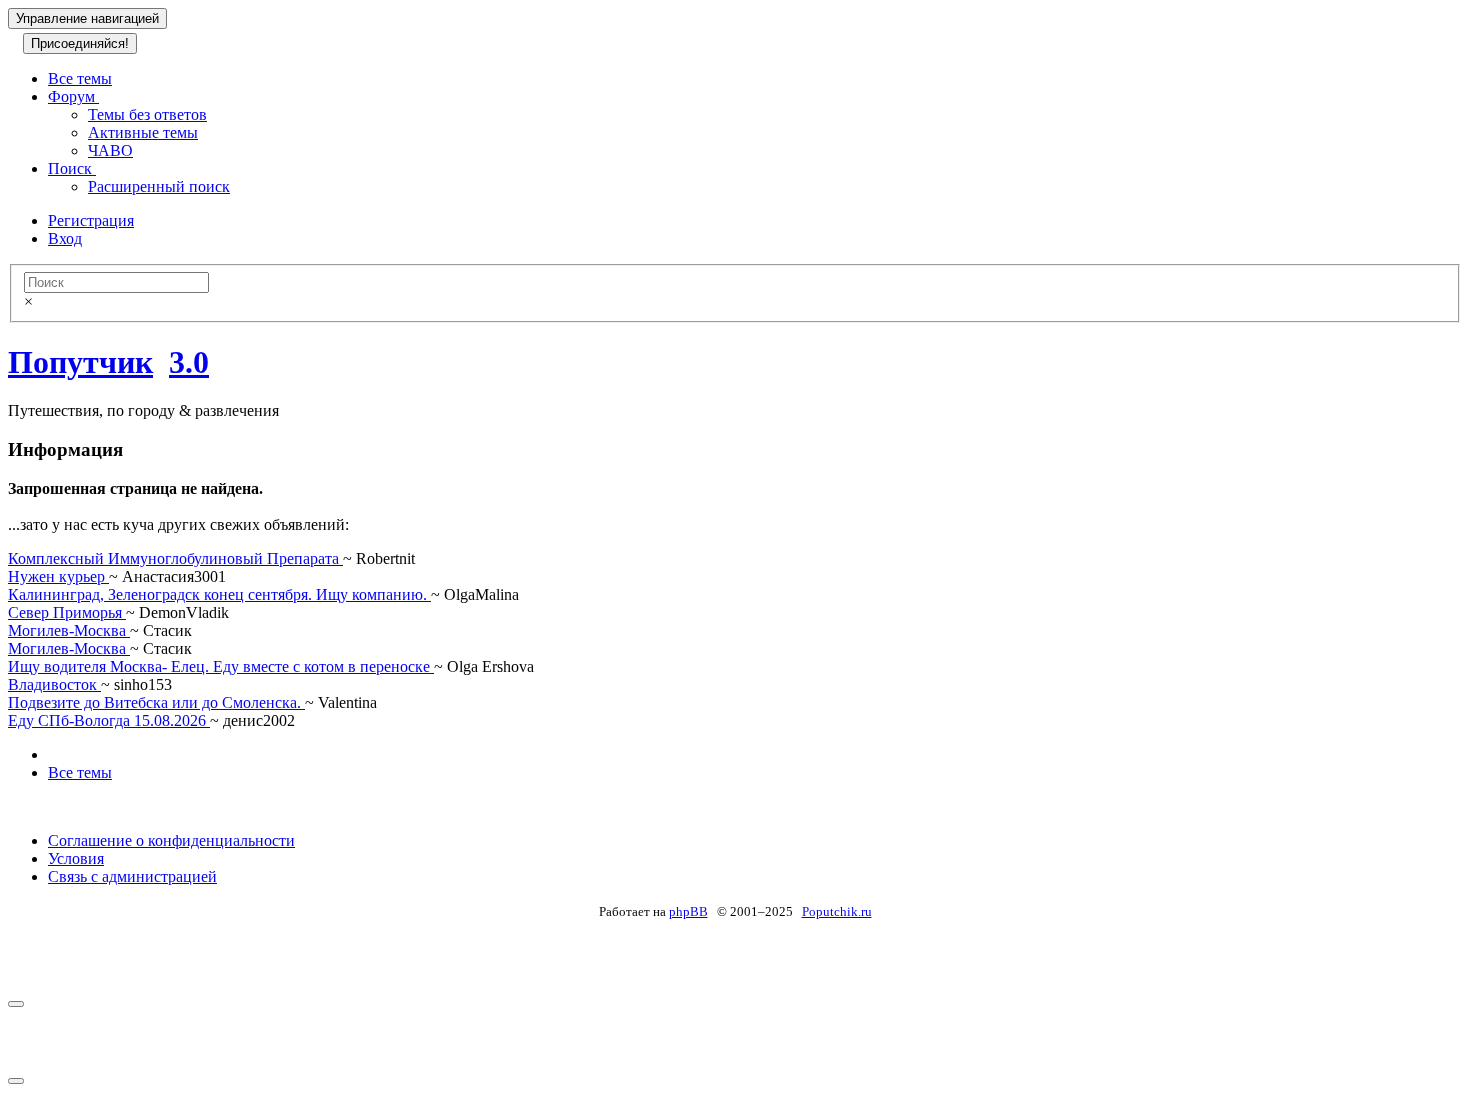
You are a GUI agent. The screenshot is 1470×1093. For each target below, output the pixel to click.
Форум (73, 96)
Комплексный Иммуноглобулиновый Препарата (175, 558)
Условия (76, 858)
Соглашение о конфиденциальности (171, 840)
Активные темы (143, 132)
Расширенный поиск (159, 186)
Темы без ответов (147, 114)
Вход (65, 238)
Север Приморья (67, 612)
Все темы (80, 78)
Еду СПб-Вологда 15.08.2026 (109, 720)
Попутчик (80, 362)
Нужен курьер (58, 576)
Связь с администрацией (132, 876)
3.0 (189, 362)
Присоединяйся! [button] (80, 43)
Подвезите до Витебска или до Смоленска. (156, 702)
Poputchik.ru (837, 911)
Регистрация (91, 220)
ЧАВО (110, 150)
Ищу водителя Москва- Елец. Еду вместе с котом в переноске (221, 666)
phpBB (688, 911)
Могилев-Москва (69, 630)
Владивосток (54, 684)
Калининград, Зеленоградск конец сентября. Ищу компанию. (219, 594)
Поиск (72, 168)
